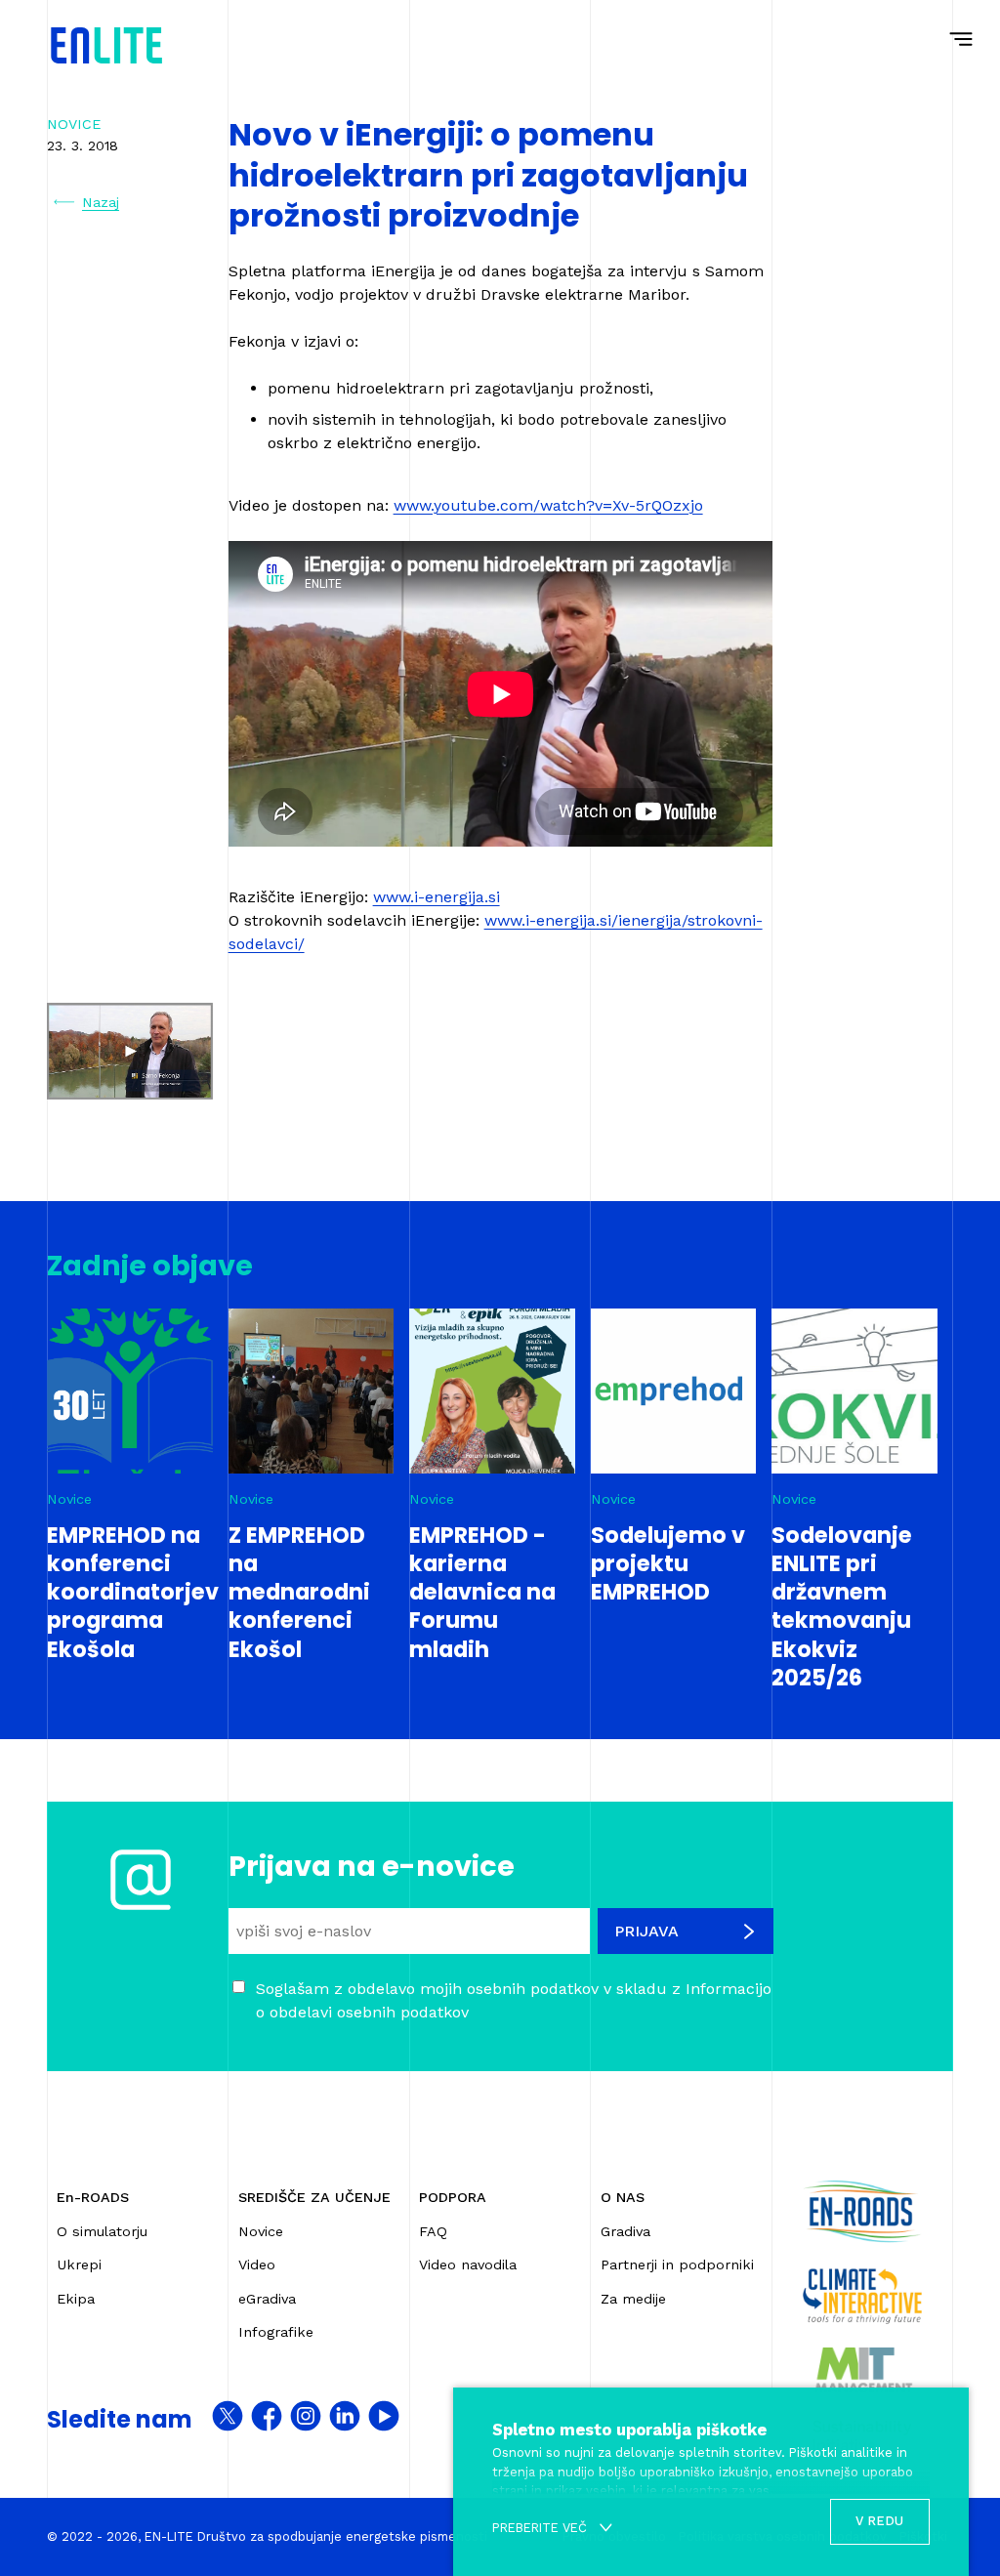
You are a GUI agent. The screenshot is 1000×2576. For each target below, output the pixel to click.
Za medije (633, 2299)
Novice (261, 2231)
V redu (879, 2521)
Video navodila (468, 2264)
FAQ (433, 2231)
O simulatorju (102, 2231)
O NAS (623, 2197)
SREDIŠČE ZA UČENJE (314, 2197)
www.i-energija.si (437, 897)
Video (257, 2264)
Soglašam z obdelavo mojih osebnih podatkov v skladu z (514, 2000)
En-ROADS (93, 2197)
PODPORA (453, 2197)
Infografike (276, 2332)
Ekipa (76, 2299)
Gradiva (625, 2231)
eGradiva (267, 2299)
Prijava (646, 1931)
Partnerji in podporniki (677, 2264)
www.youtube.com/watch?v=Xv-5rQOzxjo (548, 505)
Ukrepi (79, 2264)
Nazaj (101, 202)
